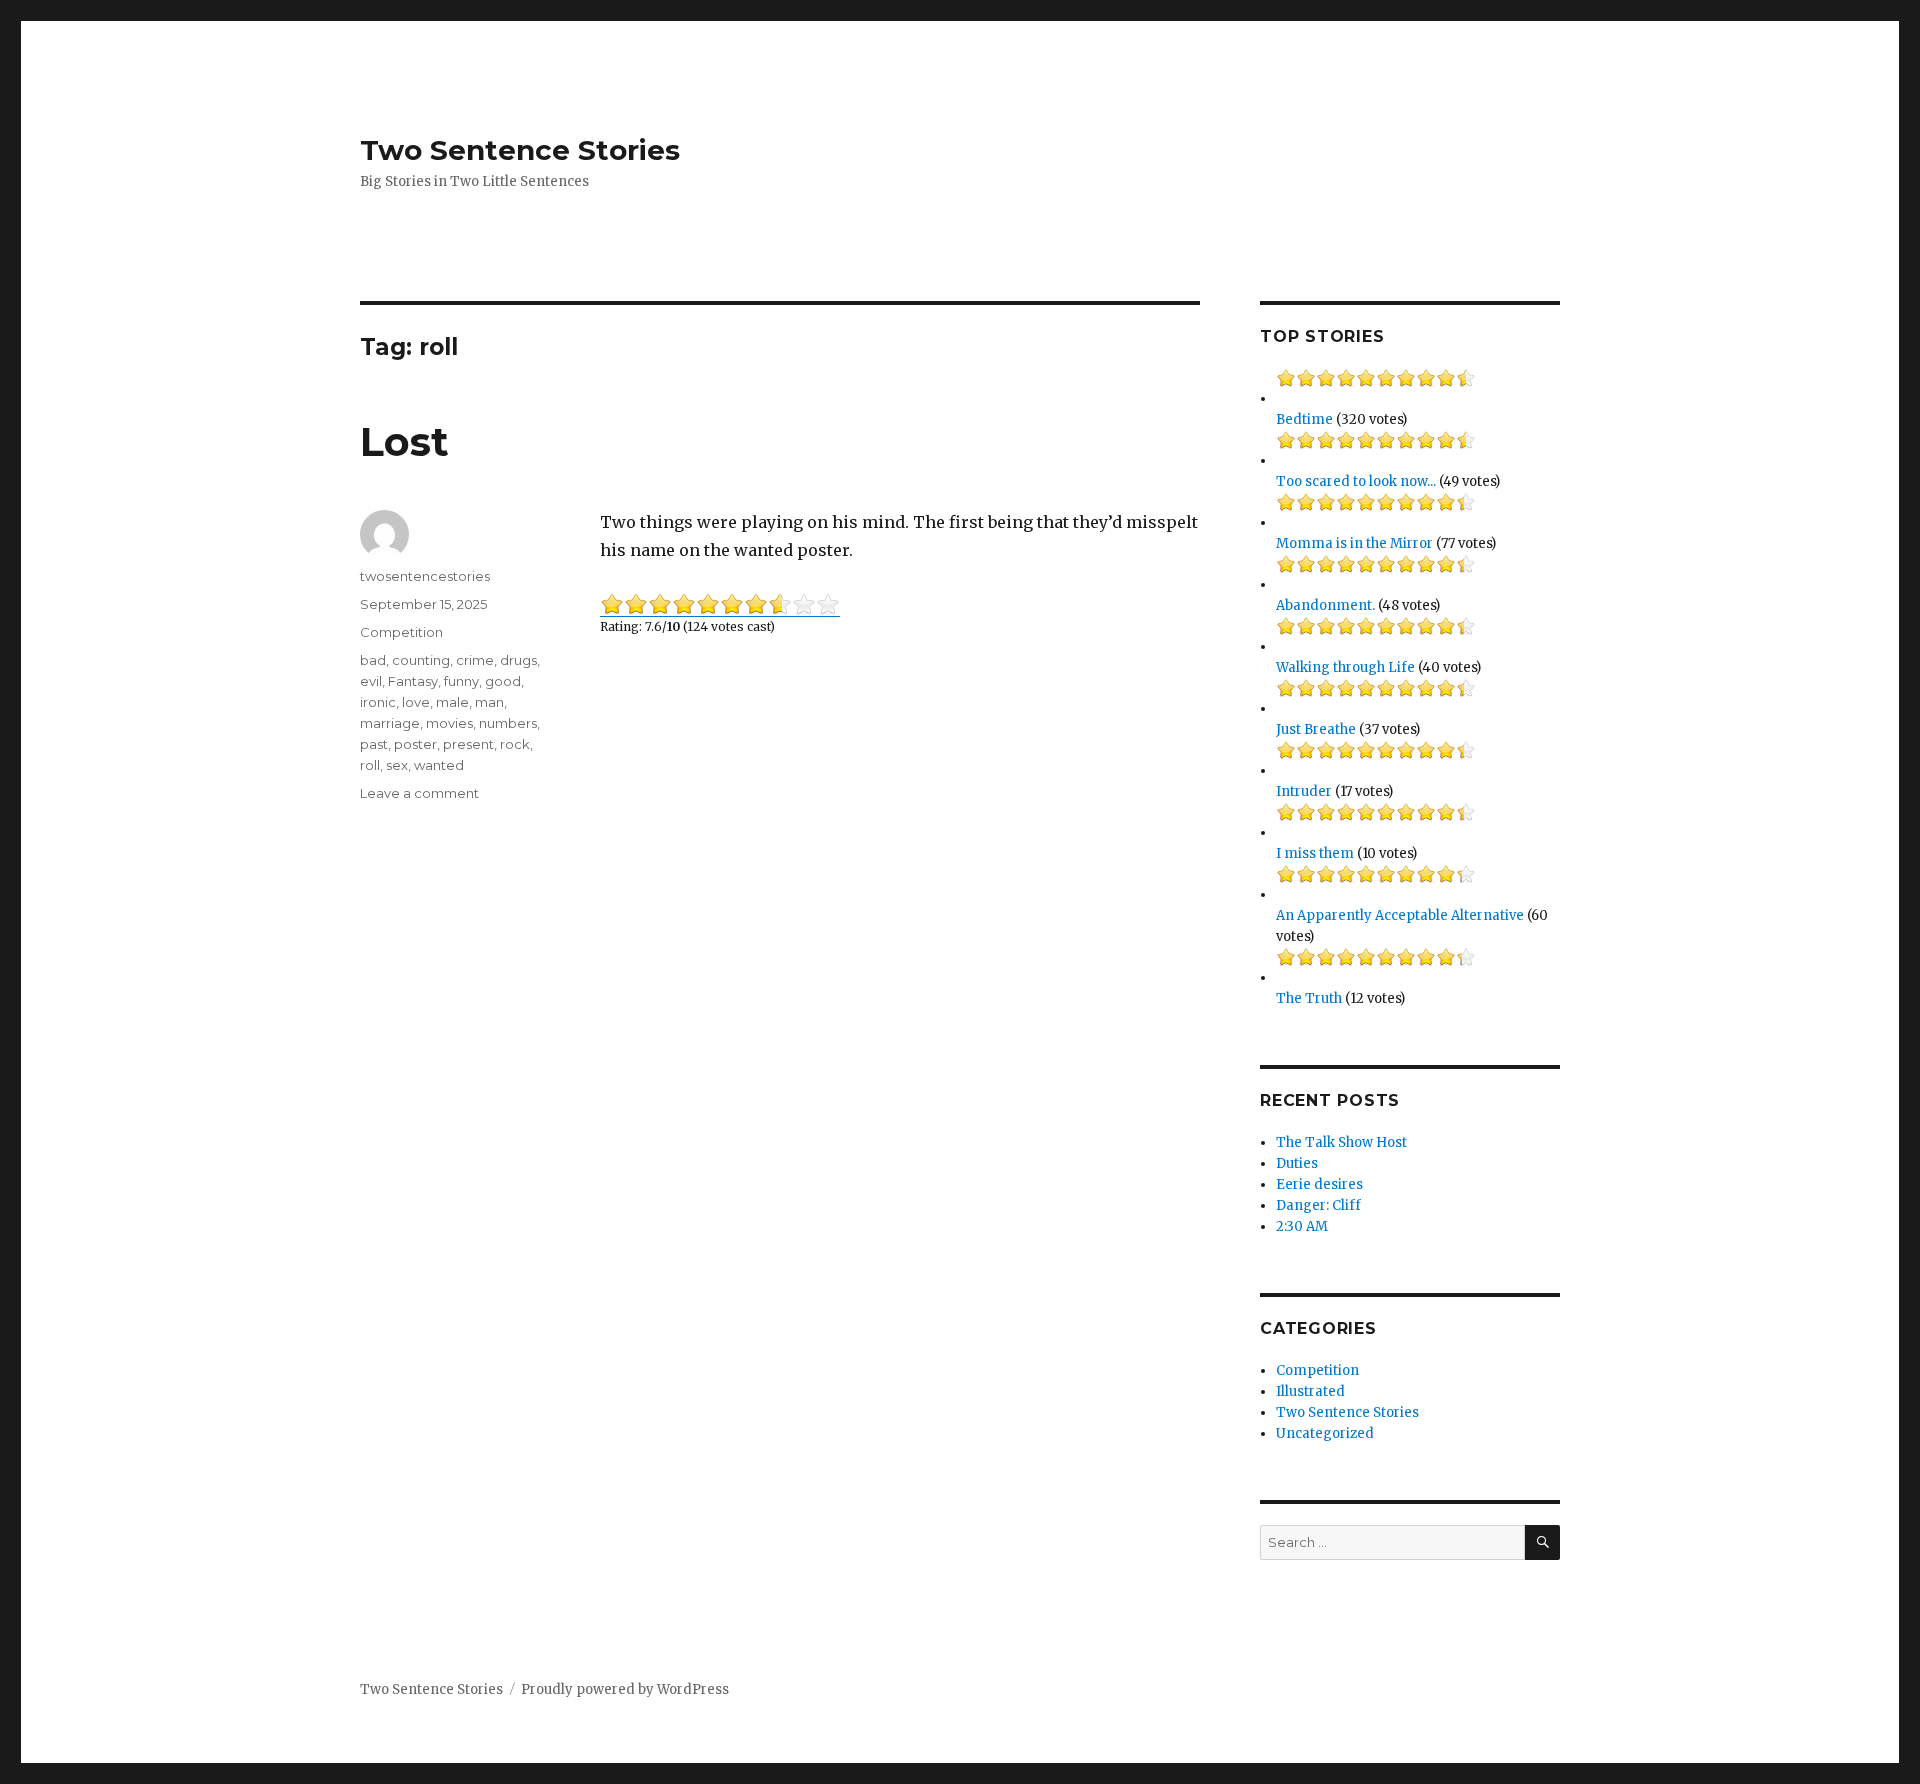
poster (415, 744)
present (468, 744)
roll (370, 765)
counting (421, 660)
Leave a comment (419, 793)
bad (373, 660)
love (416, 702)
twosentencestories (425, 576)
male (452, 702)
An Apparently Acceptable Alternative (1400, 915)
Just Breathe (1316, 729)
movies (449, 723)
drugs (518, 660)
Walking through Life (1345, 667)
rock (515, 744)
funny (461, 681)
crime (475, 660)
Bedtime (1304, 419)
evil (371, 681)
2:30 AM (1302, 1226)
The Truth (1309, 998)
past (374, 744)
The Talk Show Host (1341, 1142)
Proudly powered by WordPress (625, 1689)
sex (397, 765)
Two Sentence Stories (520, 150)
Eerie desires (1319, 1184)
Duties (1297, 1163)
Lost (404, 441)
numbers (508, 723)
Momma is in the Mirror (1354, 543)
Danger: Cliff (1318, 1205)
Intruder (1304, 791)
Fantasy (413, 681)
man (489, 702)
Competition (401, 632)
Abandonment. (1325, 605)
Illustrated (1310, 1391)
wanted (439, 765)
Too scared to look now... (1356, 481)
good (503, 681)
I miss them (1315, 853)
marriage (390, 723)
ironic (378, 702)
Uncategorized (1325, 1433)
